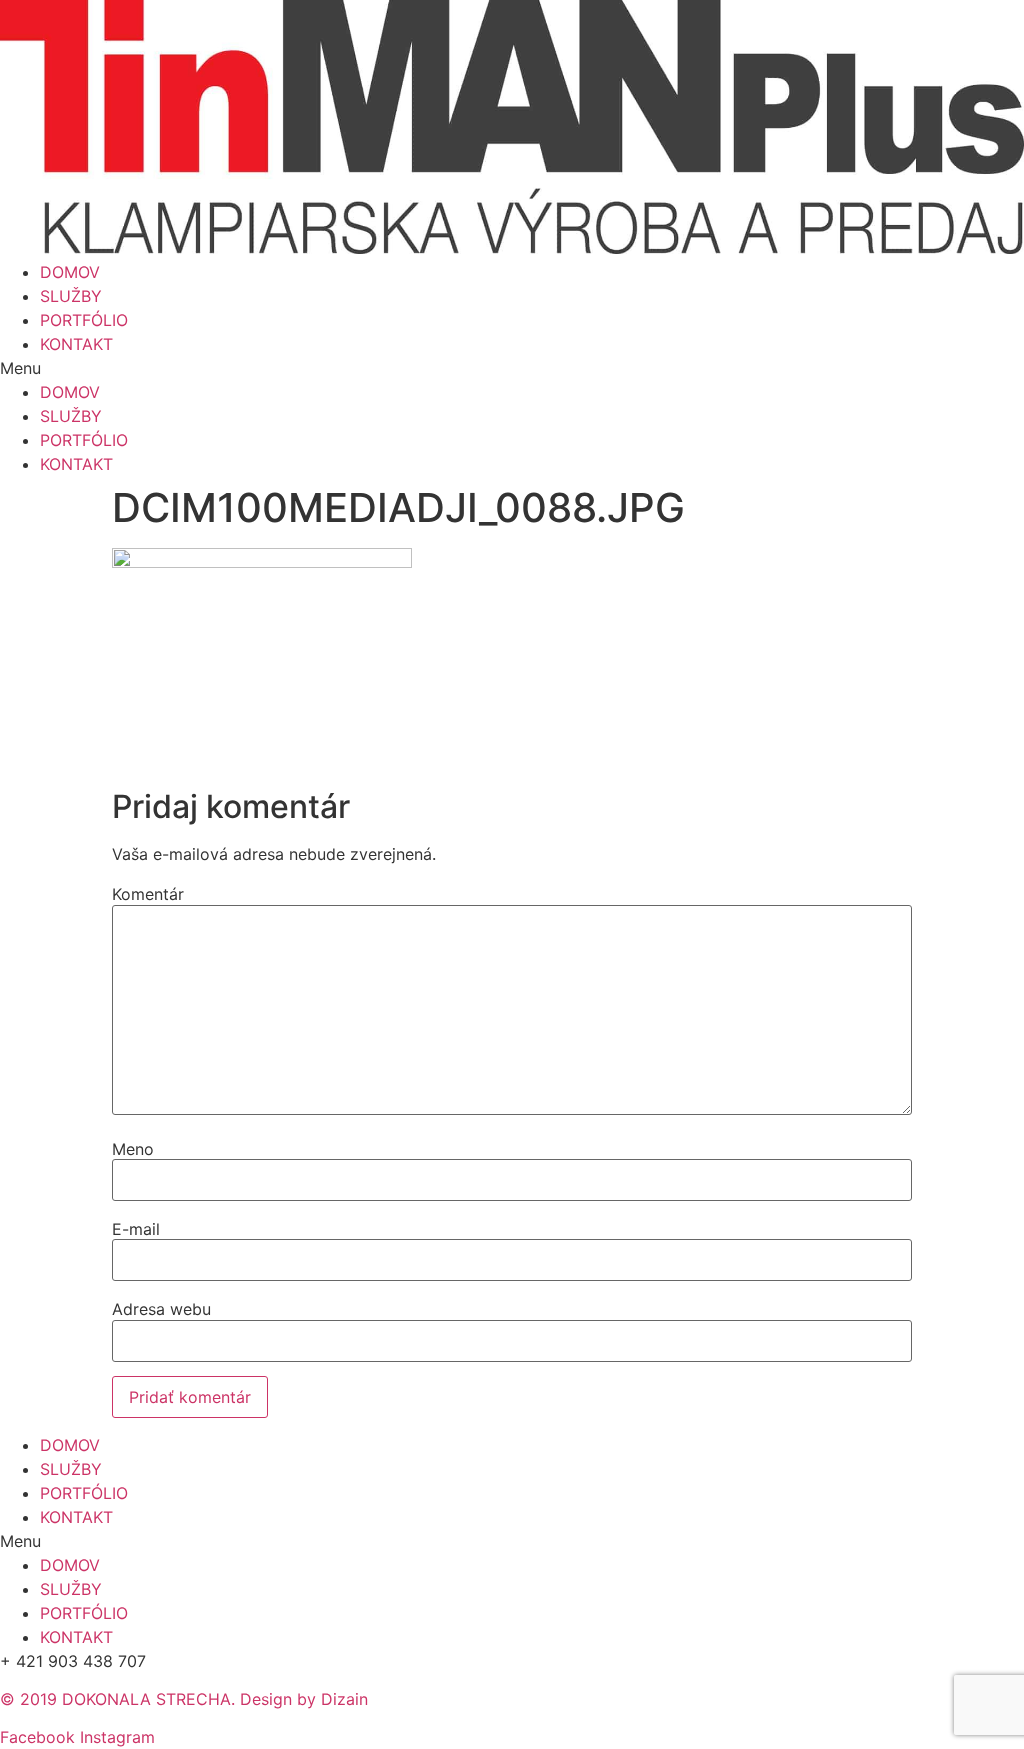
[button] (512, 368)
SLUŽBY (71, 296)
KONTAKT (76, 344)
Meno (133, 1149)
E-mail (136, 1229)
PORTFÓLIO (84, 320)
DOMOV (70, 272)
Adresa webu (161, 1309)
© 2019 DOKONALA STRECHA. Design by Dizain (184, 1699)
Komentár (148, 894)
